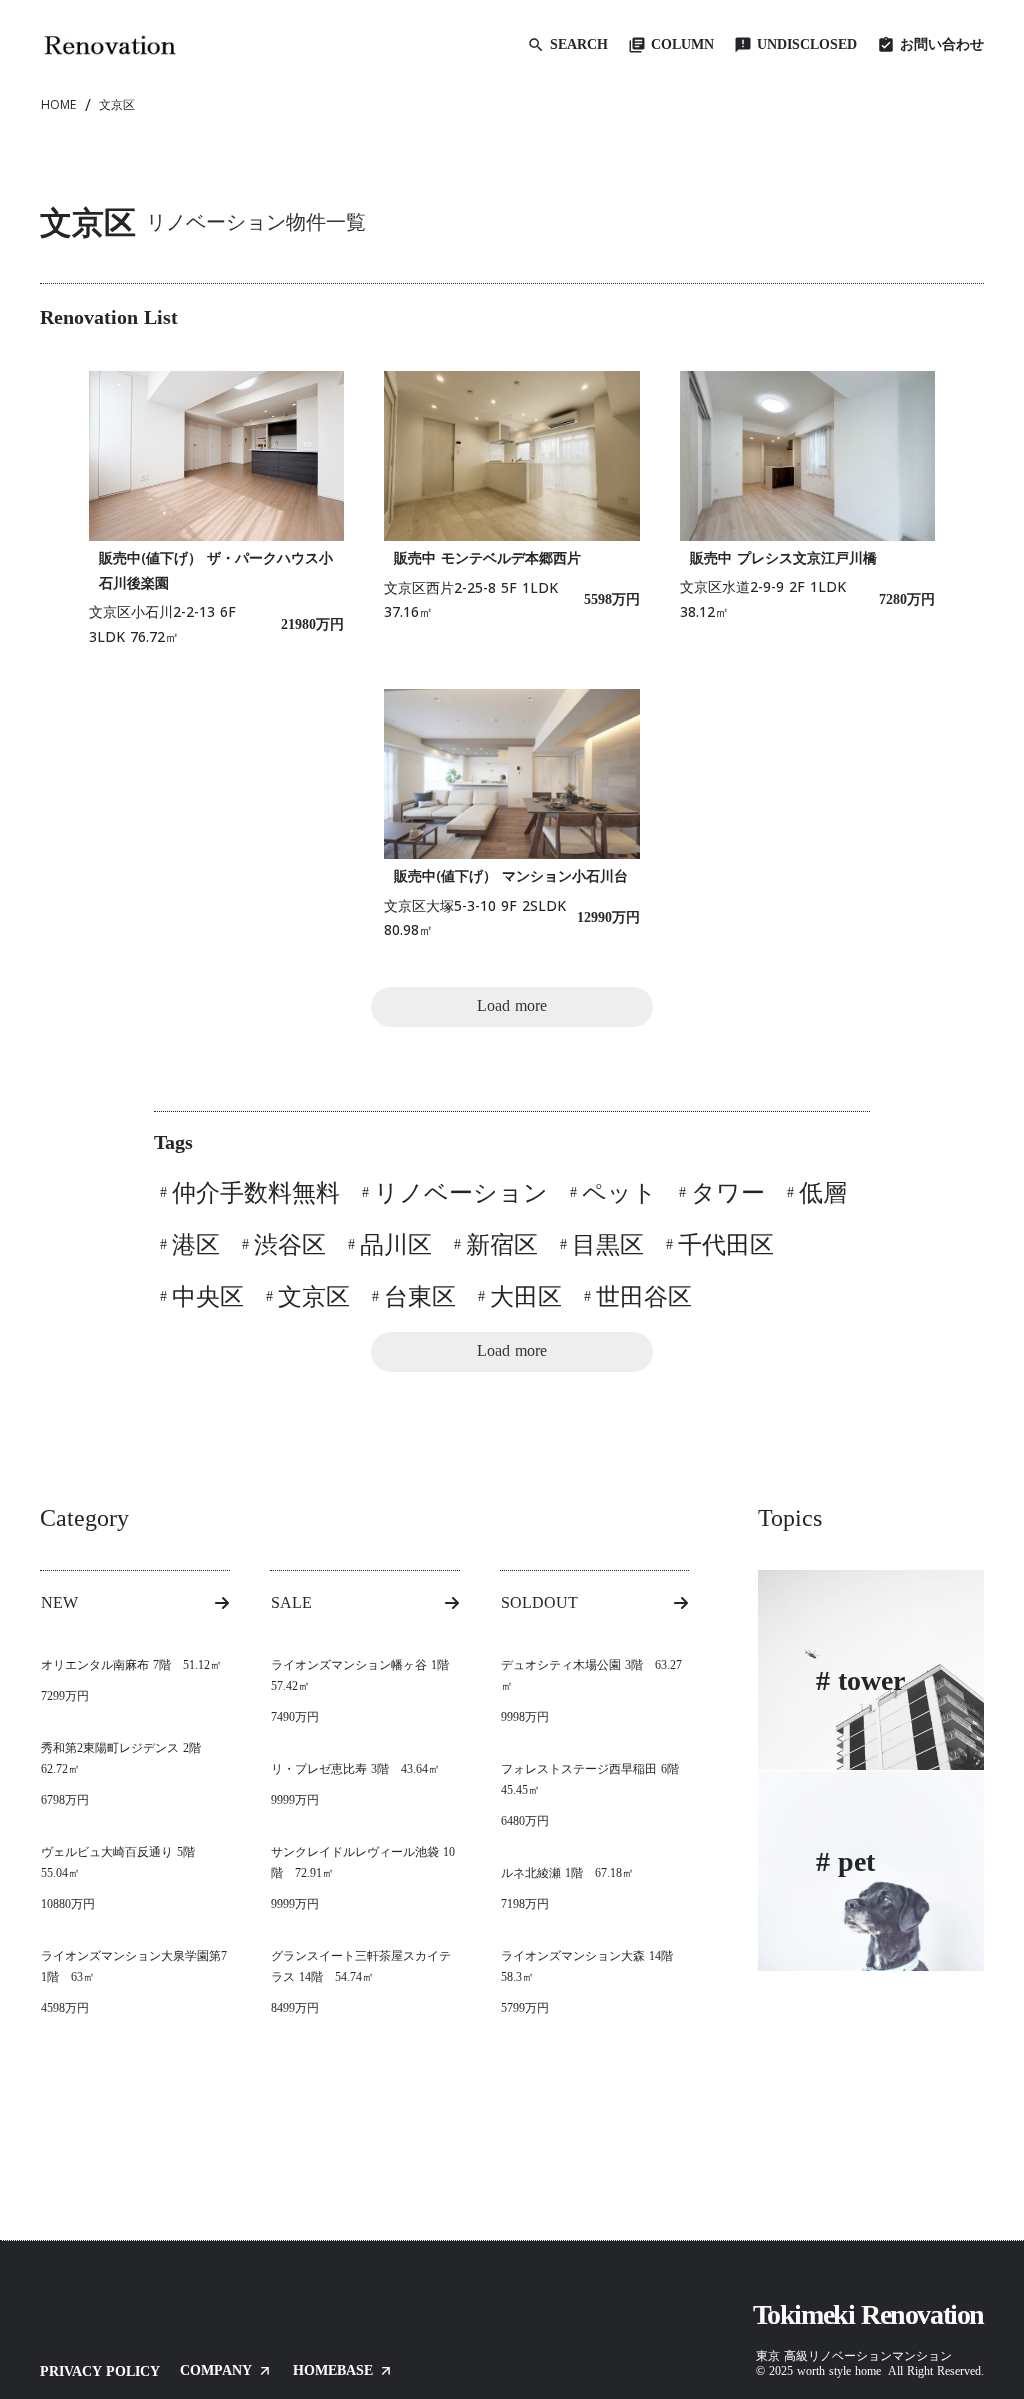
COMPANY (216, 2371)
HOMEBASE (333, 2371)
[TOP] (110, 44)
